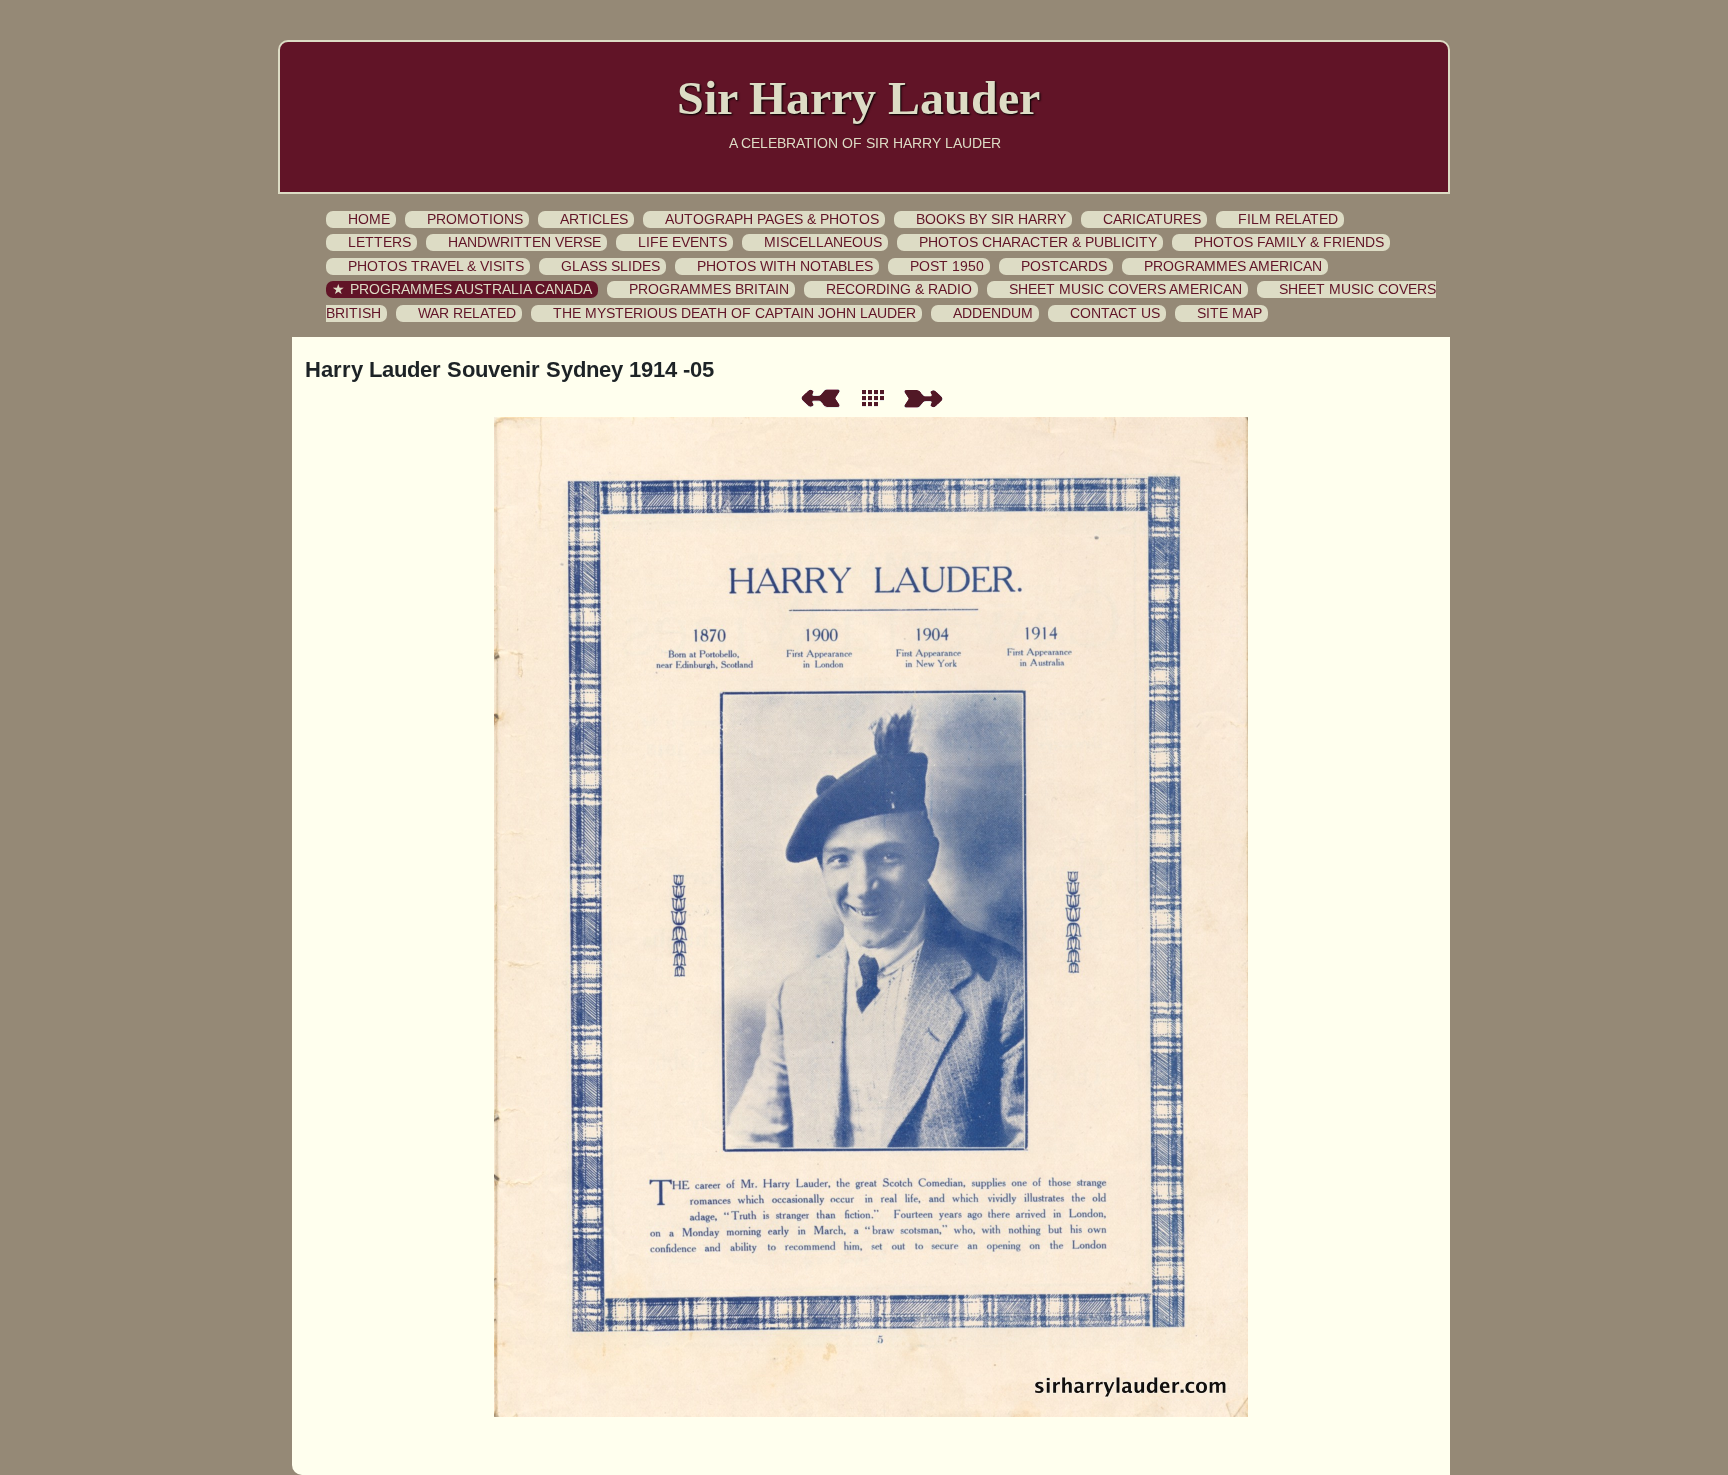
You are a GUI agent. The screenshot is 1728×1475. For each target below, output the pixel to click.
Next (927, 398)
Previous (820, 398)
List (877, 398)
